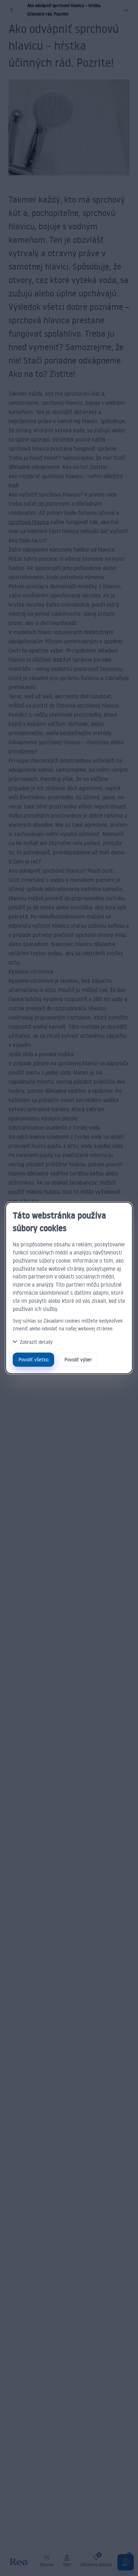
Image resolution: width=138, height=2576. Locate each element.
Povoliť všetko (33, 1359)
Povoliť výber (78, 1359)
